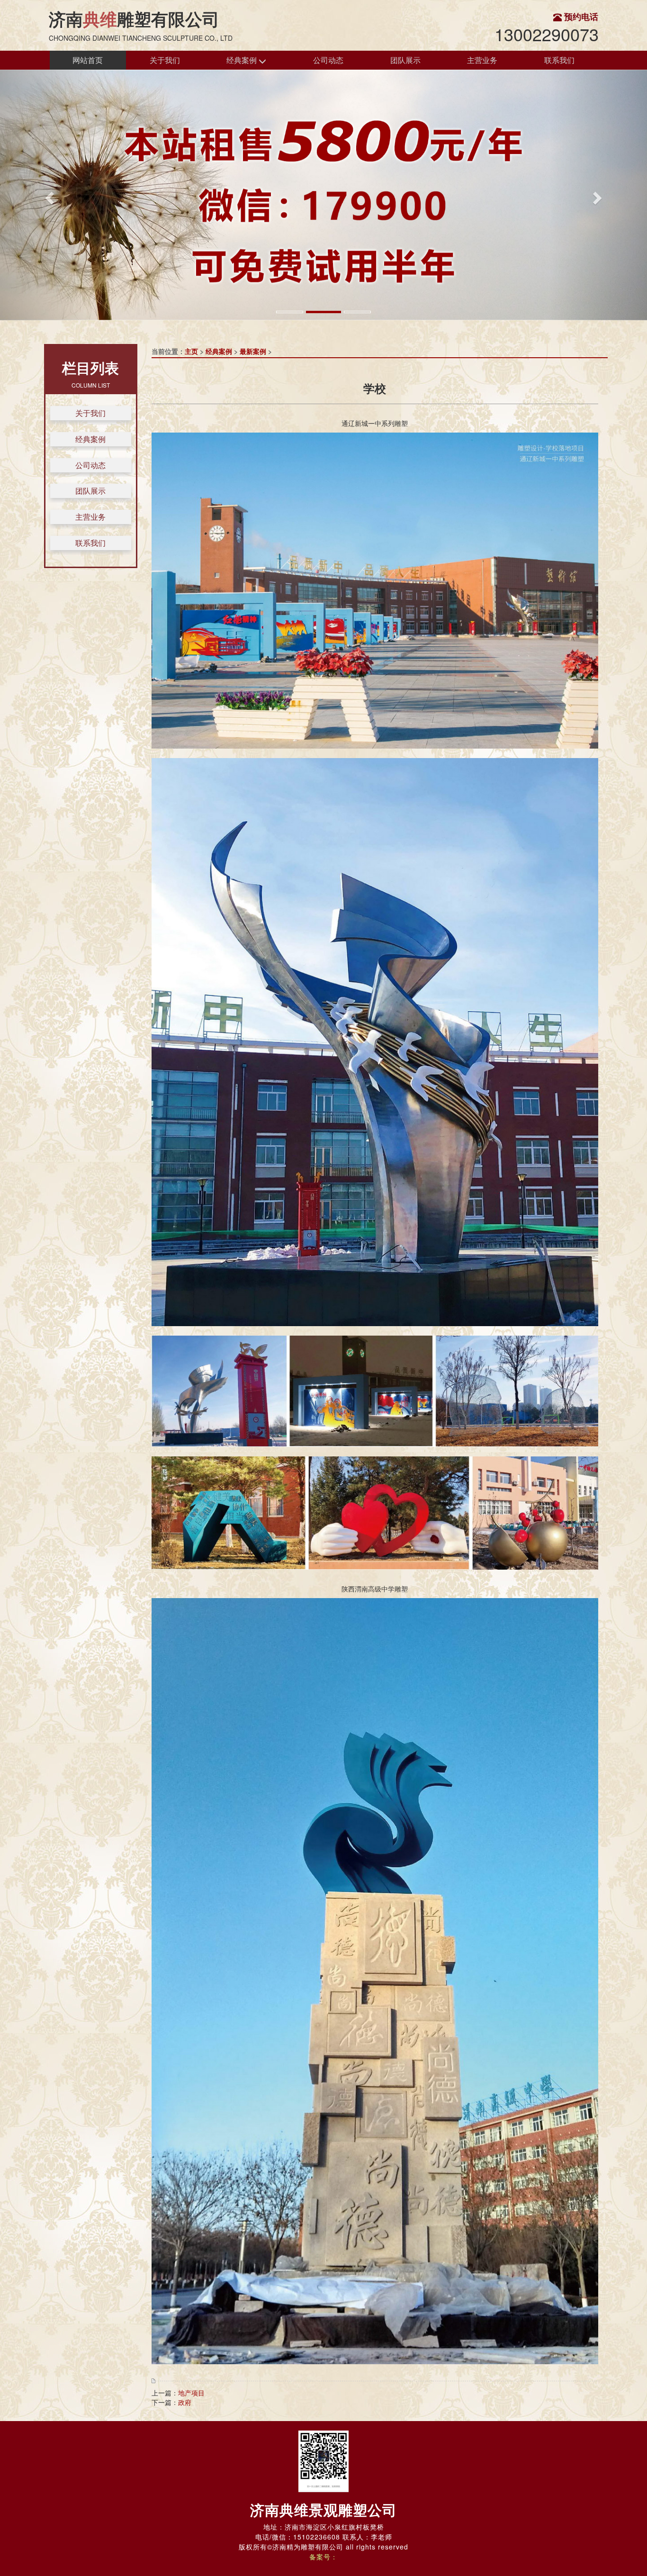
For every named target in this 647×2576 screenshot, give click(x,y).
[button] (49, 195)
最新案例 (253, 351)
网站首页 (88, 60)
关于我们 (165, 60)
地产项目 (191, 2393)
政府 (185, 2402)
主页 (191, 351)
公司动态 (328, 60)
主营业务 (482, 60)
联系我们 (559, 60)
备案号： (323, 2557)
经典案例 (243, 60)
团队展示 (405, 60)
